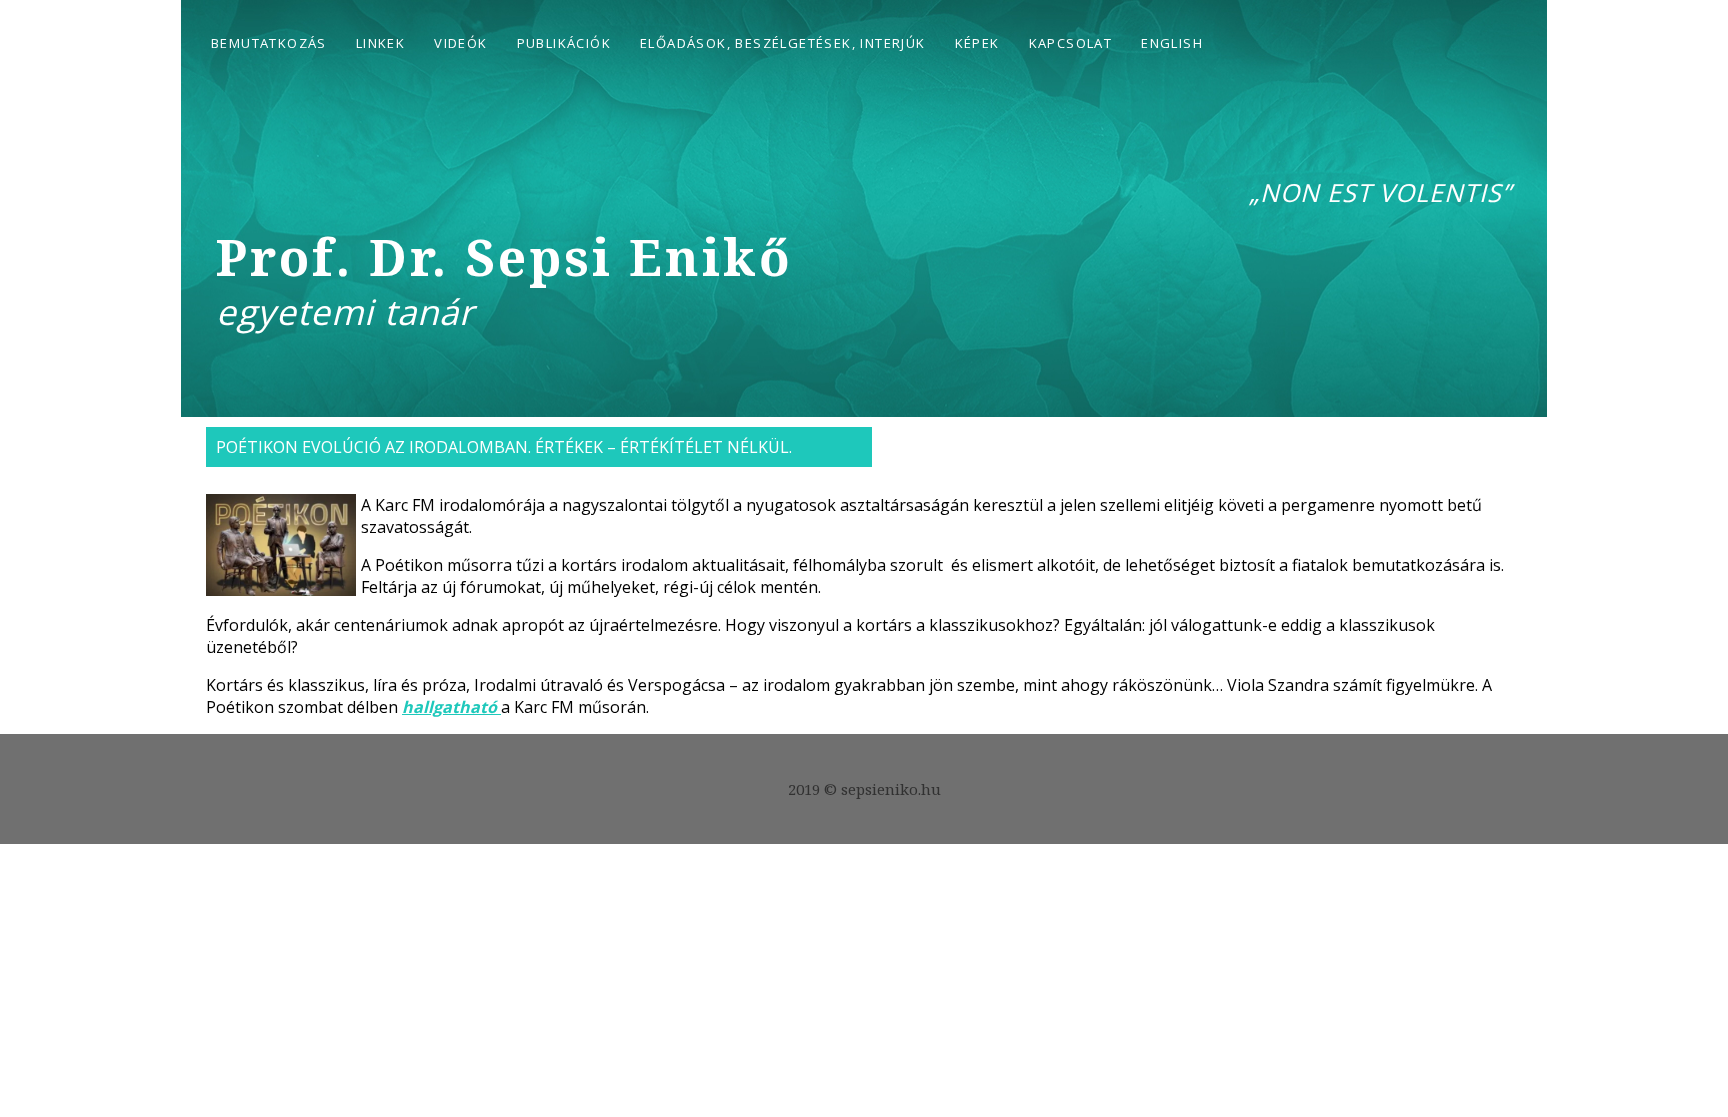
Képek (977, 43)
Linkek (380, 43)
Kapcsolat (1071, 43)
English (1172, 43)
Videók (460, 43)
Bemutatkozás (269, 43)
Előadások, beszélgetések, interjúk (783, 43)
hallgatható (451, 707)
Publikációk (564, 43)
